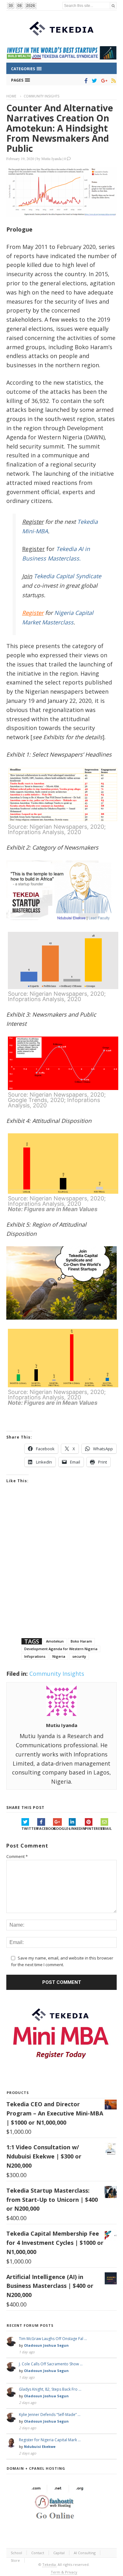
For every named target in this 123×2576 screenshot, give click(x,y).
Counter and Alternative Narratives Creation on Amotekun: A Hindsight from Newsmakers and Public (60, 128)
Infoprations (35, 1656)
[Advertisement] (61, 1569)
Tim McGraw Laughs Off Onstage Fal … (53, 2339)
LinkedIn (77, 1828)
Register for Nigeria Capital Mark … (50, 2440)
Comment (17, 1856)
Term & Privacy (64, 2572)
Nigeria (59, 1656)
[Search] (113, 6)
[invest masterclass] (61, 928)
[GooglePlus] (103, 81)
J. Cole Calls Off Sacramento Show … (51, 2364)
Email (106, 1828)
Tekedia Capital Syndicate (67, 576)
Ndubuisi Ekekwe (40, 2446)
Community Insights (41, 96)
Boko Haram (81, 1641)
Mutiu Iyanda (51, 158)
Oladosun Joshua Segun (46, 2345)
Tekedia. (50, 2564)
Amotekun (55, 1641)
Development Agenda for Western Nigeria (61, 1649)
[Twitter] (93, 81)
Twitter (29, 1828)
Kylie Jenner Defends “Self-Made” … (50, 2415)
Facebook (45, 1828)
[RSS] (112, 81)
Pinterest (93, 1828)
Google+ (61, 1828)
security (79, 1656)
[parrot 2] (61, 1325)
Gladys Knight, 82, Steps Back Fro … (50, 2389)
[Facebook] (85, 81)
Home (11, 96)
